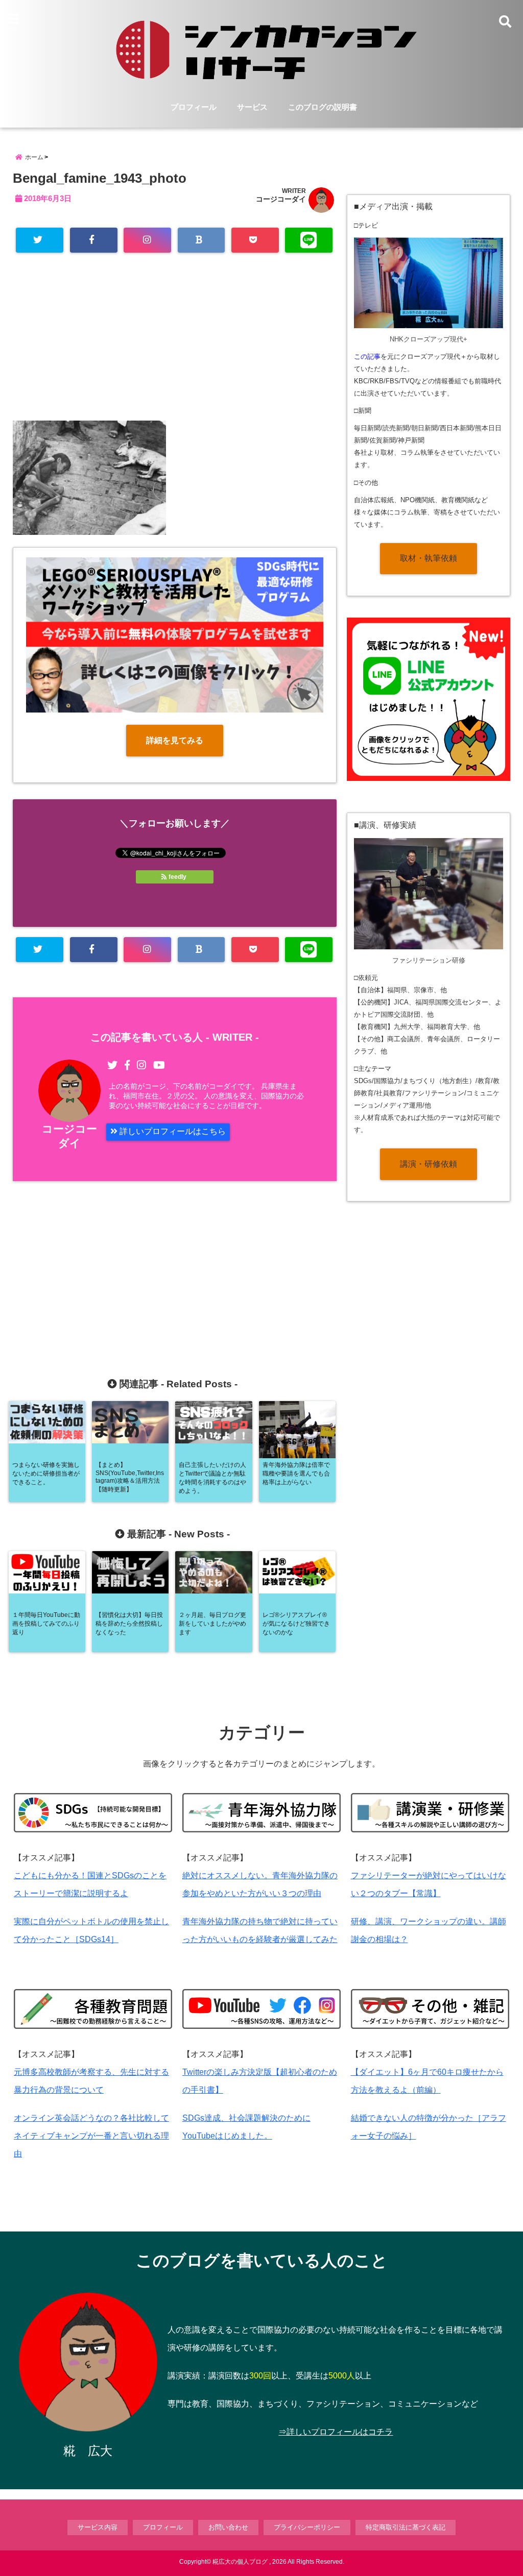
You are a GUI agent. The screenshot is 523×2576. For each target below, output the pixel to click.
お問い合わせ (228, 2527)
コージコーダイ (281, 199)
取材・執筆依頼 (429, 558)
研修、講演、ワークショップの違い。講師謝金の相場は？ (429, 1930)
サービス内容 (98, 2527)
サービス (252, 107)
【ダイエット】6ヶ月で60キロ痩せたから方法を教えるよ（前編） (427, 2081)
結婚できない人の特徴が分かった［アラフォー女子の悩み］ (429, 2127)
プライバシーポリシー (307, 2527)
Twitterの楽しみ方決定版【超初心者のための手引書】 (260, 2081)
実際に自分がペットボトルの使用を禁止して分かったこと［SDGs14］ (91, 1930)
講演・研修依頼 (429, 1164)
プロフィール (194, 107)
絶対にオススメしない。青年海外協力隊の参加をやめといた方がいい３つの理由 (260, 1884)
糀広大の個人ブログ (240, 2562)
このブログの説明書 (323, 107)
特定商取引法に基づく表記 (406, 2527)
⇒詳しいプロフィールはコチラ (336, 2432)
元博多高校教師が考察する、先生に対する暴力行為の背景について (91, 2081)
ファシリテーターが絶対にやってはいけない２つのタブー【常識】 (429, 1884)
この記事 (367, 357)
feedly (177, 877)
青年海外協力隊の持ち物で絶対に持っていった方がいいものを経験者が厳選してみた (260, 1930)
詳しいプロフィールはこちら (172, 1131)
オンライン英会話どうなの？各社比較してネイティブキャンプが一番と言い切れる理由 (91, 2136)
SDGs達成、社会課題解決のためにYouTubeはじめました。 (246, 2127)
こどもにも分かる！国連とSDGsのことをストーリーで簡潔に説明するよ (90, 1884)
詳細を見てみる (175, 740)
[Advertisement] (175, 347)
